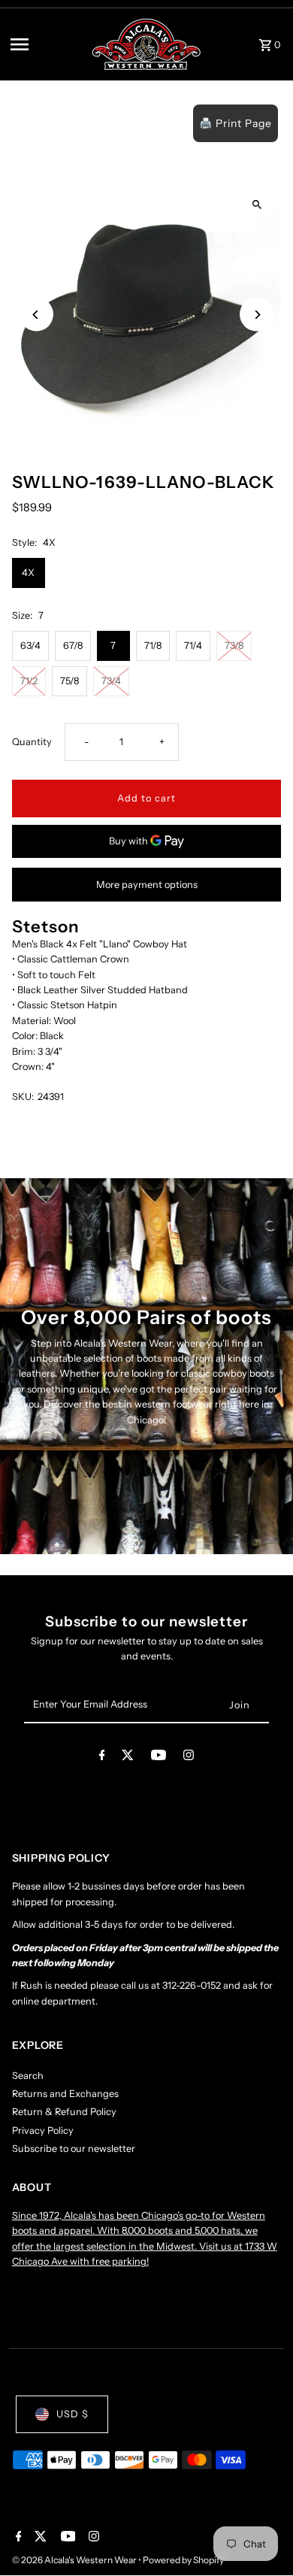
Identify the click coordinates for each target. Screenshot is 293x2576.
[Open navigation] (46, 44)
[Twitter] (128, 1758)
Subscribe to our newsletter (74, 2149)
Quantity (32, 742)
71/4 (193, 646)
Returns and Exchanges (65, 2094)
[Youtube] (159, 1758)
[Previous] (36, 315)
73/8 (234, 646)
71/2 (29, 681)
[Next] (257, 315)
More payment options (147, 885)
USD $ (72, 2414)
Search (28, 2076)
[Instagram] (189, 1758)
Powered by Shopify (183, 2560)
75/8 (69, 681)
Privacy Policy (43, 2131)
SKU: (23, 1097)
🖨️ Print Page (236, 123)
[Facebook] (102, 1758)
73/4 (111, 681)
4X (28, 573)
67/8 (73, 646)
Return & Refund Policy (64, 2112)
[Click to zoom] (257, 204)
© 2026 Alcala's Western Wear (75, 2560)
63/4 (30, 646)
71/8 (153, 646)
